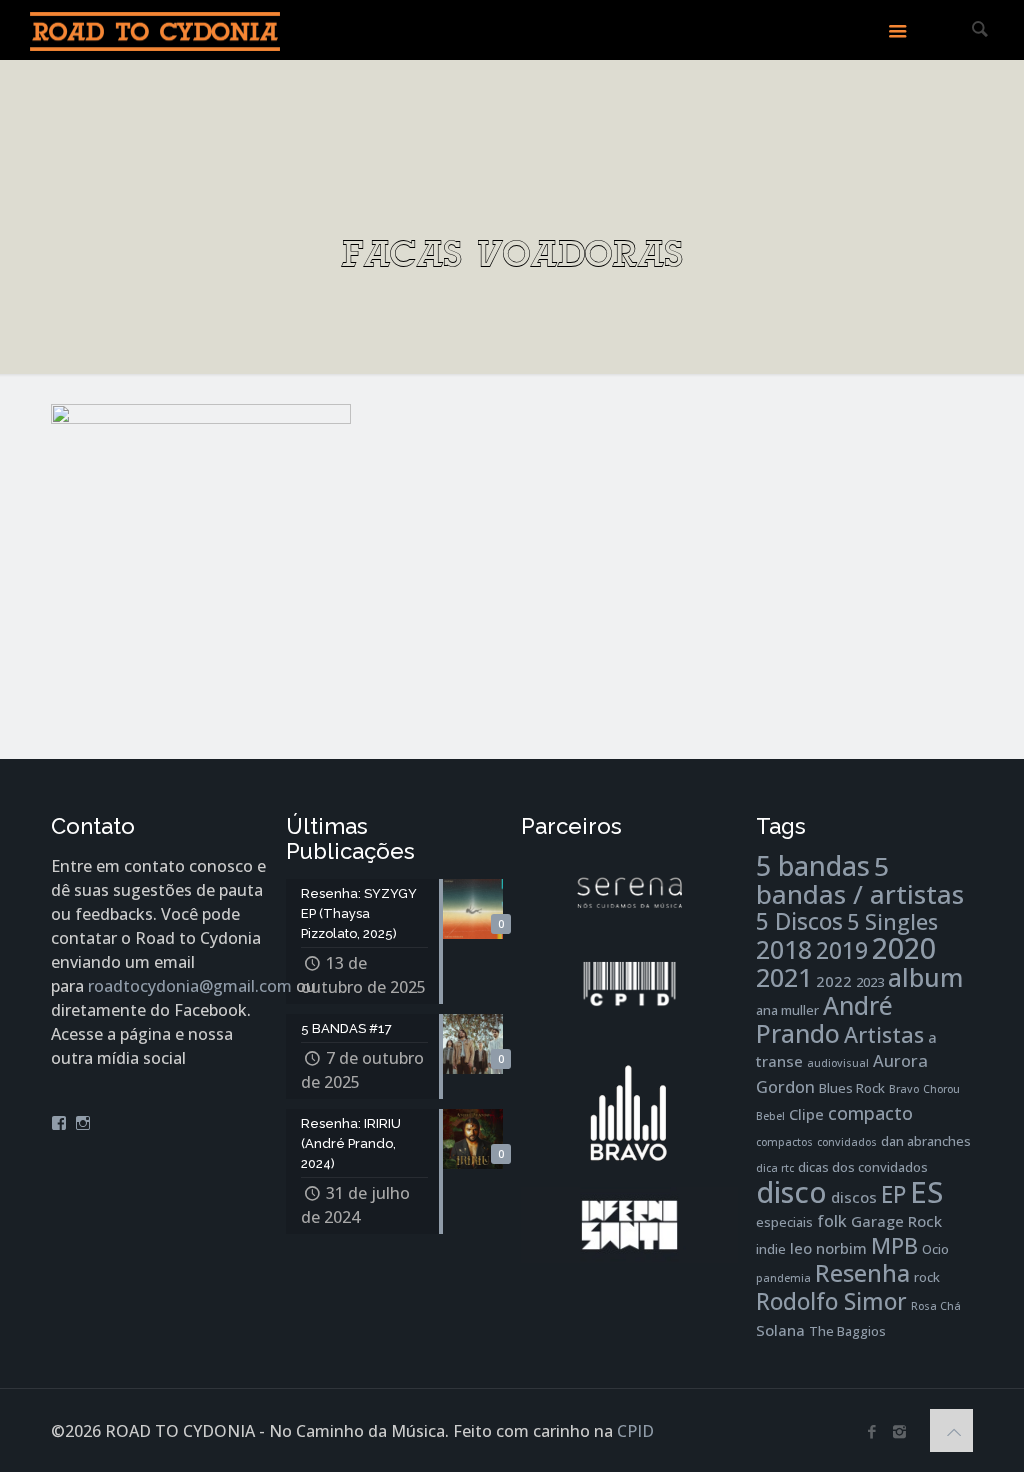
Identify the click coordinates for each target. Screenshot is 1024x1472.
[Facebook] (872, 1431)
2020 (904, 948)
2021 (784, 977)
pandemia (783, 1278)
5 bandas (813, 865)
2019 (842, 950)
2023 (870, 982)
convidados (847, 1142)
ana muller (787, 1010)
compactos (784, 1142)
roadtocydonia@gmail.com (190, 986)
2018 (784, 949)
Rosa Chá (936, 1306)
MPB (894, 1245)
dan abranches (926, 1141)
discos (854, 1197)
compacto (870, 1113)
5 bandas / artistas (860, 880)
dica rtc (775, 1168)
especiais (784, 1222)
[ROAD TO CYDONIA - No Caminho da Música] (155, 30)
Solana (780, 1330)
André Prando (824, 1019)
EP (893, 1194)
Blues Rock (852, 1088)
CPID (635, 1431)
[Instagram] (899, 1431)
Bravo (904, 1089)
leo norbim (828, 1248)
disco (791, 1191)
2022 (834, 981)
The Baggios (847, 1331)
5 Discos (799, 921)
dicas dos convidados (863, 1167)
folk (832, 1220)
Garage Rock (896, 1221)
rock (927, 1277)
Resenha (862, 1273)
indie (771, 1249)
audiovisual (838, 1063)
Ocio (935, 1249)
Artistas (884, 1034)
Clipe (806, 1114)
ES (926, 1192)
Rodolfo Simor (831, 1301)
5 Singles (892, 921)
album (925, 977)
